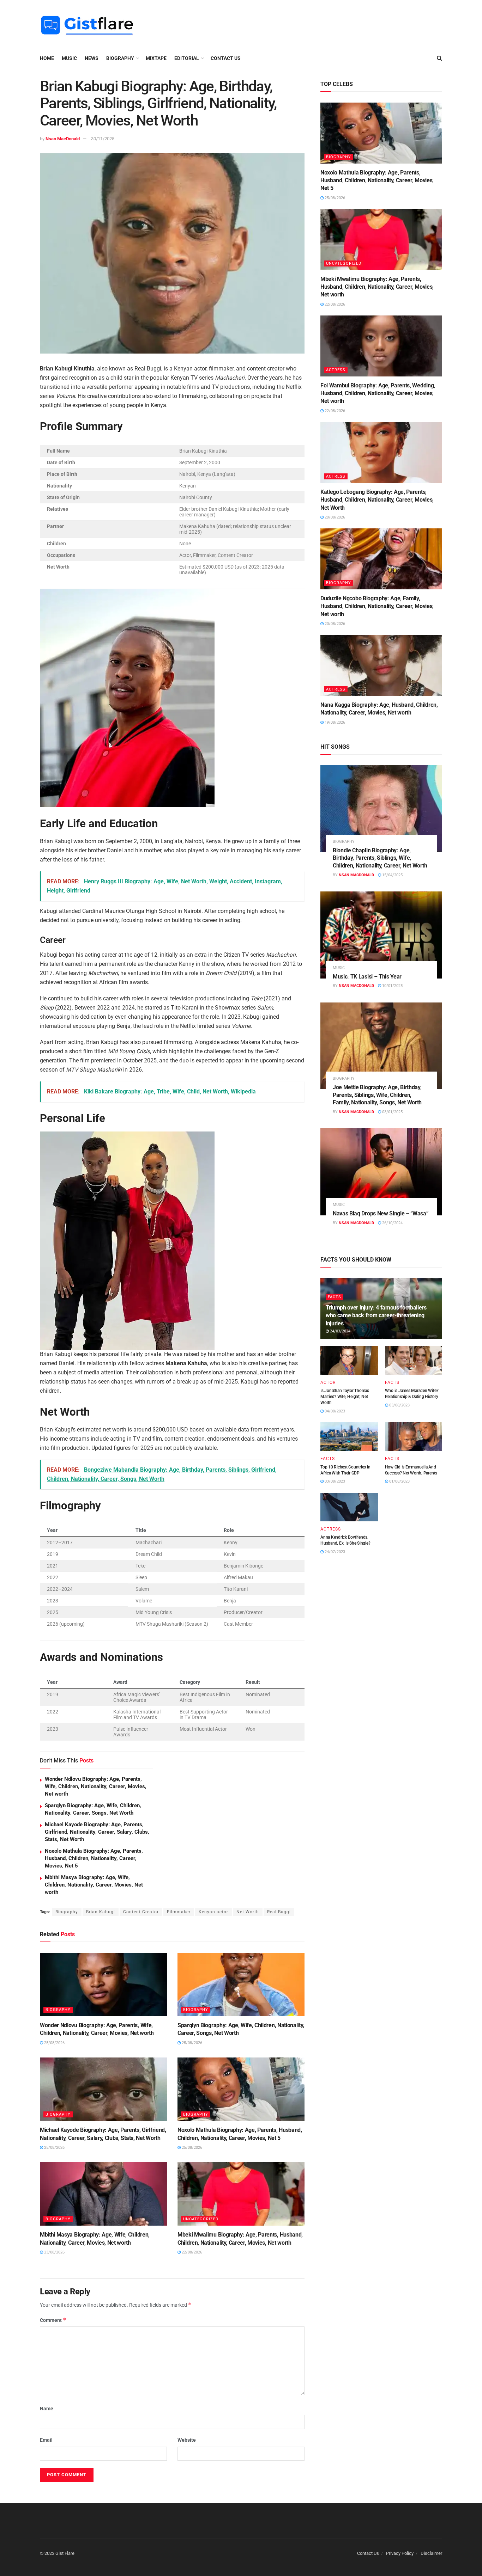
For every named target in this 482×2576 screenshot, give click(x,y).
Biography (67, 1912)
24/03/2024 (340, 1331)
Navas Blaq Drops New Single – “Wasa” (381, 1213)
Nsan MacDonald (63, 139)
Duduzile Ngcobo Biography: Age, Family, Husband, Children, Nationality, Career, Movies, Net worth (377, 606)
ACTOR (328, 1382)
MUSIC (69, 58)
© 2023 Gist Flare (57, 2553)
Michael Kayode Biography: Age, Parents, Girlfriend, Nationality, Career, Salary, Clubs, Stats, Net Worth (97, 1832)
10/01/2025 (392, 986)
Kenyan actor (213, 1912)
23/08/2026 (54, 2252)
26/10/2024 (392, 1223)
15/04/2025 (392, 875)
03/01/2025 (392, 1112)
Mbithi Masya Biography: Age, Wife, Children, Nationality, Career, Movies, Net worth (94, 1885)
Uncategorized (201, 2219)
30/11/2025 (103, 139)
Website (187, 2440)
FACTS (335, 1297)
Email (46, 2440)
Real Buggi (279, 1912)
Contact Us (226, 58)
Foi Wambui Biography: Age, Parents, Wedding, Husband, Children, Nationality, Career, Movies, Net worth (378, 393)
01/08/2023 (399, 1481)
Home (47, 58)
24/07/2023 (334, 1552)
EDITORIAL (187, 58)
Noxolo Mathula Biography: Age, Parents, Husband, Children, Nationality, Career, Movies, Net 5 (94, 1858)
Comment (53, 2320)
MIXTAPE (156, 58)
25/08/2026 (54, 2043)
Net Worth (248, 1912)
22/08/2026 (191, 2252)
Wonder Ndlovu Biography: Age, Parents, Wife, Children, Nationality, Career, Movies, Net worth (96, 1786)
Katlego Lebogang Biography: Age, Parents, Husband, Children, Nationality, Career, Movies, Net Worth (377, 500)
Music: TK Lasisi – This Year (367, 977)
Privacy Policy (400, 2553)
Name (47, 2409)
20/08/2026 (334, 517)
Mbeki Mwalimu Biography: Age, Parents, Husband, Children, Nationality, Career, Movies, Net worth (377, 287)
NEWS (92, 58)
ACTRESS (336, 370)
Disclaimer (431, 2553)
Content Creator (141, 1912)
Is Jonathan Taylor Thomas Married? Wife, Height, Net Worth (345, 1397)
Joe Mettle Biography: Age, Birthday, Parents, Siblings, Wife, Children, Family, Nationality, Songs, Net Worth (377, 1095)
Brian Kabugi (101, 1912)
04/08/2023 (334, 1411)
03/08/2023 (399, 1405)
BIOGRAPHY (120, 58)
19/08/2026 (334, 722)
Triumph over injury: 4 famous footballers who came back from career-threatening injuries (376, 1315)
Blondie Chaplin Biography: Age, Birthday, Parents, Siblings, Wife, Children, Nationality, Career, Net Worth (380, 858)
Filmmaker (179, 1912)
